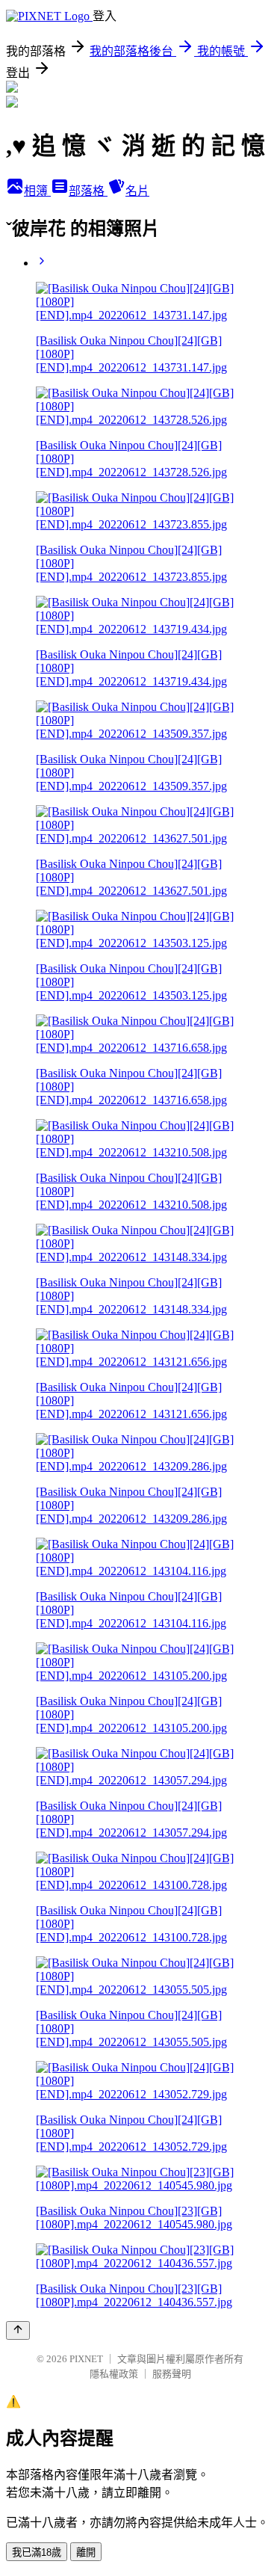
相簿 (37, 191)
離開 (86, 2552)
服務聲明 (172, 2374)
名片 (137, 191)
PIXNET (86, 2359)
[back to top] (18, 2330)
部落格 (88, 191)
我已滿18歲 (37, 2552)
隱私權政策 (114, 2374)
